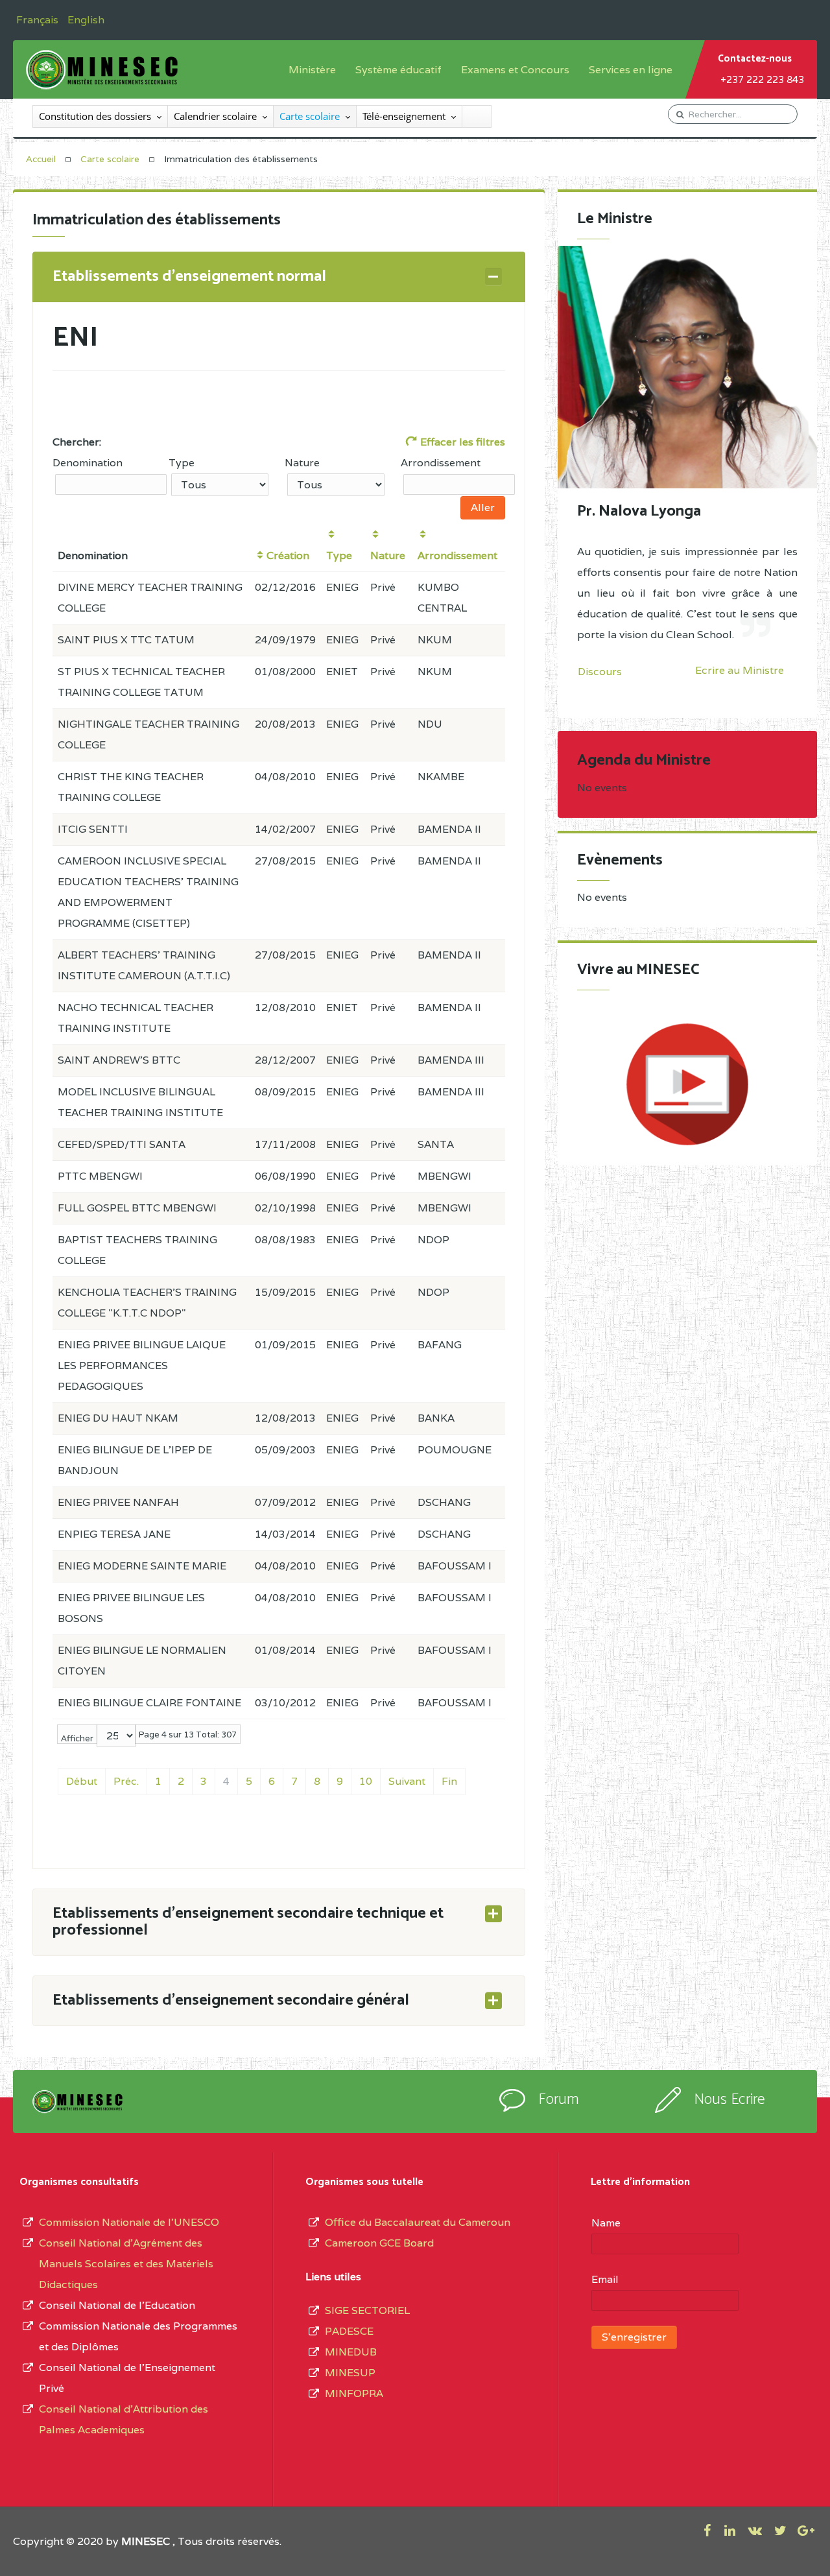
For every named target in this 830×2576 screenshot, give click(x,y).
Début (82, 1781)
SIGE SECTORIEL (367, 2310)
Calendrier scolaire (215, 116)
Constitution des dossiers (95, 116)
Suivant (407, 1781)
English (86, 20)
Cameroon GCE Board (379, 2243)
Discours (600, 672)
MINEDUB (351, 2352)
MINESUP (350, 2373)
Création (288, 555)
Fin (449, 1781)
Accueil (41, 159)
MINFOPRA (354, 2393)
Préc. (126, 1781)
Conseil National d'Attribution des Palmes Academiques (124, 2419)
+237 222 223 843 (762, 79)
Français (39, 20)
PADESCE (349, 2331)
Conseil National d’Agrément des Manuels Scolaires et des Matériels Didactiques (126, 2264)
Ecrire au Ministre (740, 671)
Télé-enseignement (404, 116)
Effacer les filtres (461, 442)
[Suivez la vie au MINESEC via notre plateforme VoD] (687, 1084)
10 (366, 1781)
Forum (559, 2100)
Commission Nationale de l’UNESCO (129, 2222)
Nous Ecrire (729, 2100)
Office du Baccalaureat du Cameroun (418, 2222)
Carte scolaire (310, 116)
